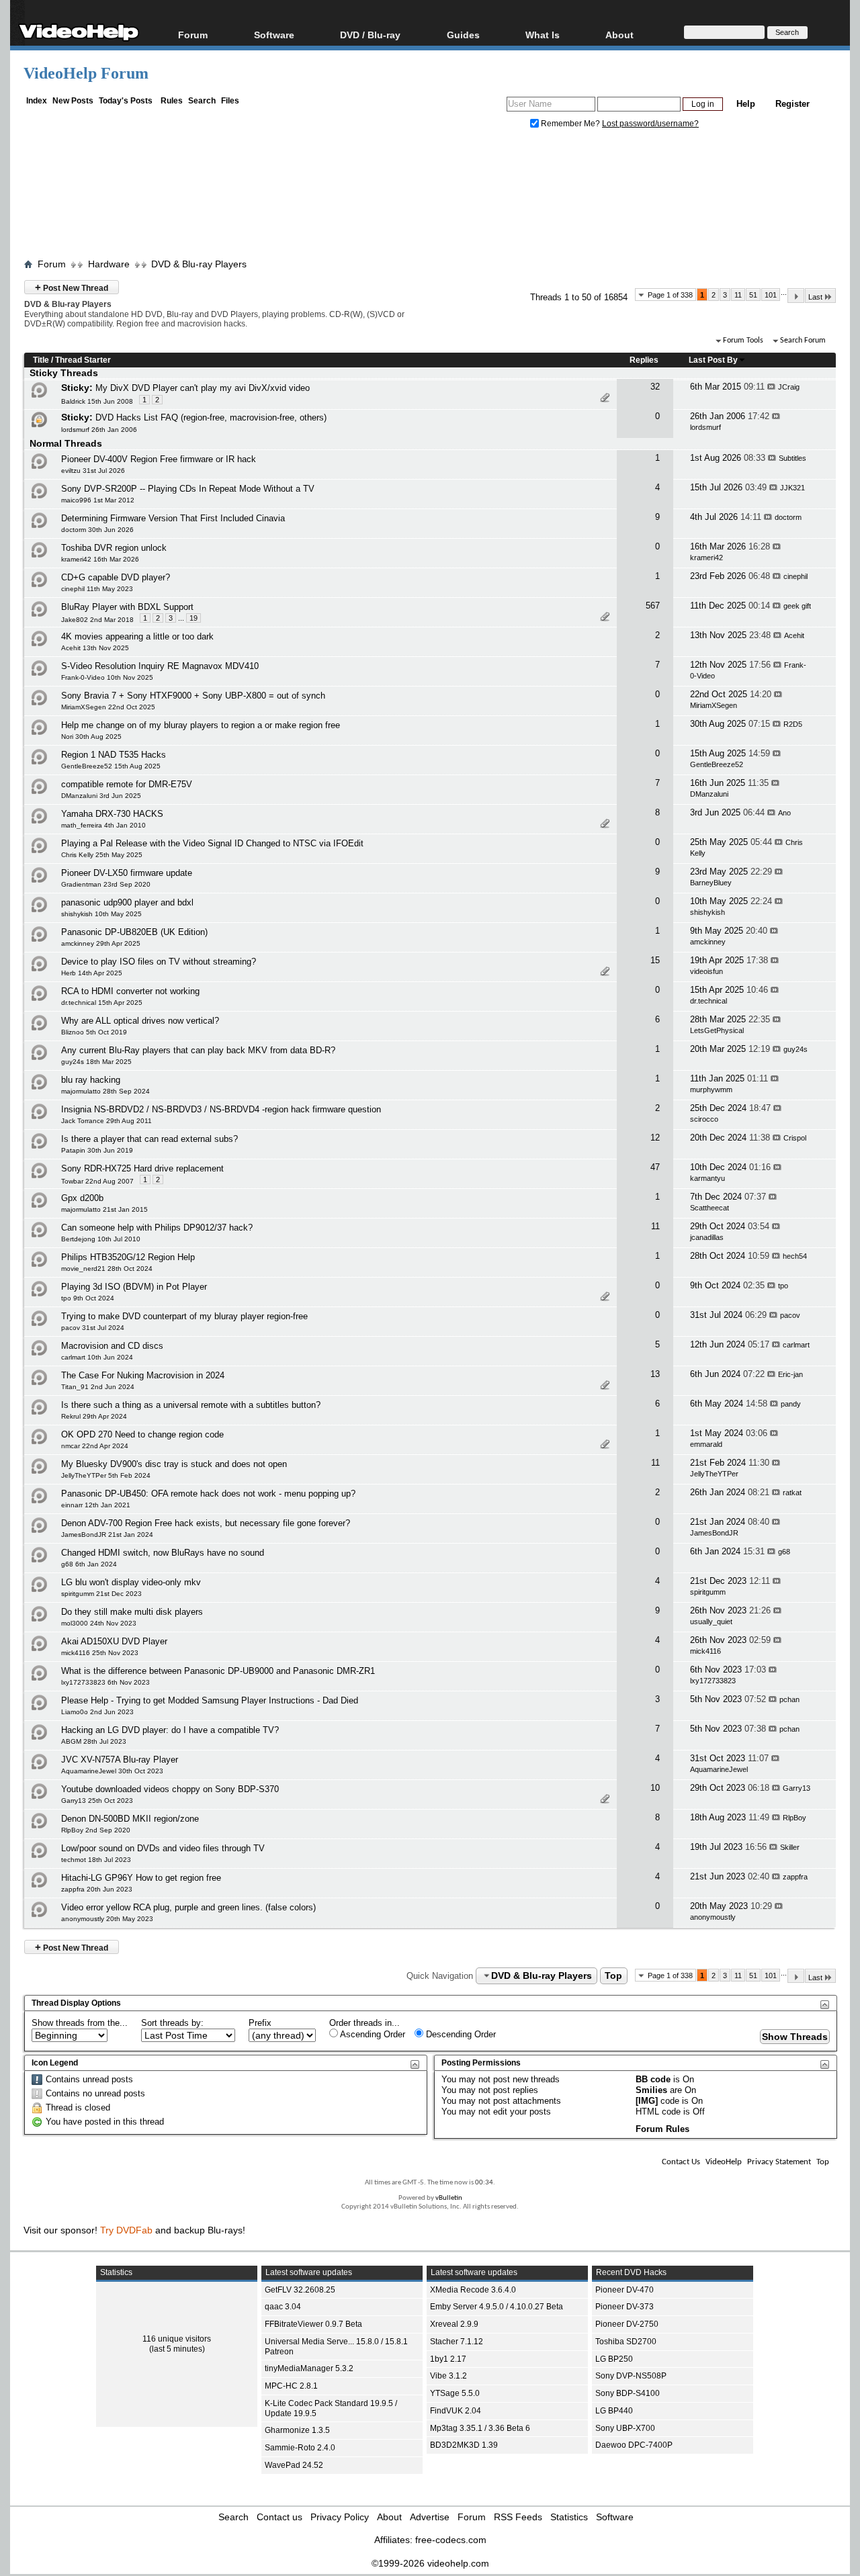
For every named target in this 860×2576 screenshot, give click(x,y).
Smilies (651, 2090)
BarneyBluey (711, 883)
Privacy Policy (340, 2517)
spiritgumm (708, 1592)
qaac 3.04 (283, 2307)
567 (653, 606)
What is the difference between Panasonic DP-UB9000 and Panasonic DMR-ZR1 (218, 1671)
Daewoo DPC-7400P (634, 2445)
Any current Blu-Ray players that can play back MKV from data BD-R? (198, 1050)
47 (655, 1167)
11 (738, 295)
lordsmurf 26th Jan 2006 (99, 430)
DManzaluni (709, 794)
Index (37, 101)
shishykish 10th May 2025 (101, 914)
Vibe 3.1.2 (448, 2376)
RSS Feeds (518, 2517)
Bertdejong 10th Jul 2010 (101, 1239)
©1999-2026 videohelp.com (430, 2563)
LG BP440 (614, 2411)
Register (792, 104)
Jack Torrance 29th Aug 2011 (106, 1121)
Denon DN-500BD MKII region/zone (130, 1819)
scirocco (704, 1119)
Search (202, 101)
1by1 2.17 (448, 2359)
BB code (653, 2079)
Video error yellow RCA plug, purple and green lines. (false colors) (188, 1907)
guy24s (795, 1049)
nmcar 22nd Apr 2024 (95, 1446)
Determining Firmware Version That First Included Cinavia (173, 518)
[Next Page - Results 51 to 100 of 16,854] (796, 296)
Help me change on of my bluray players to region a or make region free (201, 725)
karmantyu (707, 1178)
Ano (784, 813)
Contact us (279, 2517)
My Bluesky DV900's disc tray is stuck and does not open (174, 1464)
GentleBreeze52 (717, 764)
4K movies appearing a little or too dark (137, 636)
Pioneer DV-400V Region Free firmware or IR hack (159, 459)
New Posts (73, 101)
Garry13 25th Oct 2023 (97, 1801)
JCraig (789, 387)
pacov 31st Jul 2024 (93, 1328)
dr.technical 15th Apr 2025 (102, 1003)
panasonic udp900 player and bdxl (127, 902)
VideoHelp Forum (86, 73)
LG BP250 (614, 2359)
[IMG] (647, 2101)
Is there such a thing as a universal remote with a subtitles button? (191, 1405)
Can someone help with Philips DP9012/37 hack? (157, 1228)
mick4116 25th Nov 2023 (100, 1653)
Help (746, 104)
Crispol (795, 1138)
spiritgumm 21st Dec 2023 (101, 1594)
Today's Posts (126, 101)
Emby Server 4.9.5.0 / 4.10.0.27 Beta (497, 2307)
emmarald (706, 1444)
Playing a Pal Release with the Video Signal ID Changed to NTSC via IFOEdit (212, 843)
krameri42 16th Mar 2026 (100, 559)
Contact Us (681, 2162)
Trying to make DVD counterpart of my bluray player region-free (184, 1316)
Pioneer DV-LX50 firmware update (127, 873)
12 (655, 1138)
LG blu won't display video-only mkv (131, 1582)
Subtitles (792, 458)
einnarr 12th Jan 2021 (96, 1505)
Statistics (569, 2517)
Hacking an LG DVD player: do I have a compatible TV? (170, 1730)
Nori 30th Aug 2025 (91, 737)
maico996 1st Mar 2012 (98, 500)
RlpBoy (794, 1818)
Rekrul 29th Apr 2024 (94, 1416)
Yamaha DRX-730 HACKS (112, 814)
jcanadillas (707, 1237)
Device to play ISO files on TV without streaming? (159, 962)
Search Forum (803, 341)
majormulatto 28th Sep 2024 (105, 1091)
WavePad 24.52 (294, 2465)
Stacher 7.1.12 (457, 2342)
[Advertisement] (430, 197)
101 (771, 295)
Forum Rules (662, 2129)
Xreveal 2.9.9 (454, 2324)
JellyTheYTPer (714, 1474)
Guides (463, 35)
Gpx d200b (82, 1198)
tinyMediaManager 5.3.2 (309, 2368)
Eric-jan (790, 1374)
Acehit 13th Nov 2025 (95, 648)
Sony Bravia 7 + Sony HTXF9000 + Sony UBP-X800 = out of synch (193, 696)
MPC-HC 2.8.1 (291, 2386)
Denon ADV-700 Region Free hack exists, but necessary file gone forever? (206, 1523)
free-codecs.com (451, 2540)
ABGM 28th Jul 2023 (94, 1741)
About (389, 2517)
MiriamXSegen (714, 705)
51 (753, 295)
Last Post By (713, 360)
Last (815, 297)
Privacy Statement (779, 2162)
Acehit (794, 635)
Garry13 (797, 1788)
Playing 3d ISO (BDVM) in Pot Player (134, 1287)
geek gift (797, 606)
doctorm (788, 517)
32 (655, 387)
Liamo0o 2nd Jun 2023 (97, 1712)
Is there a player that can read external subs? (149, 1139)
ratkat (792, 1493)
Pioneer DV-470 (625, 2290)
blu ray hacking (91, 1080)
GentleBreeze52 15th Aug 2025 (111, 766)
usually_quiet (711, 1622)
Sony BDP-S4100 (628, 2393)
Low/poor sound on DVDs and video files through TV (163, 1848)
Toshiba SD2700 (626, 2342)
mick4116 (705, 1651)
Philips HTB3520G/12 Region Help (128, 1257)
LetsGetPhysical (717, 1030)
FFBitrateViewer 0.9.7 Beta (313, 2324)
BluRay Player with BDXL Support (127, 607)
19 (193, 618)
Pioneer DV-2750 (627, 2324)
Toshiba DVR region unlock (114, 548)
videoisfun (706, 971)
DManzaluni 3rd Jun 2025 (101, 796)
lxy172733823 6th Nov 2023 (105, 1682)
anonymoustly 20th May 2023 (107, 1919)
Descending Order (460, 2034)
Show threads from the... (80, 2023)
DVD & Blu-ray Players (199, 264)
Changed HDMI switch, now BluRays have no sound (163, 1553)
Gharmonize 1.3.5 (297, 2430)
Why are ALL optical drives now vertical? (140, 1021)
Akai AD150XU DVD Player (114, 1641)
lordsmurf (705, 427)
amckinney (708, 942)
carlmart (796, 1345)
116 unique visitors (177, 2339)
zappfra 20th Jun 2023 (97, 1889)
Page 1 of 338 (670, 295)
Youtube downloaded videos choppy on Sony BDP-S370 (170, 1789)
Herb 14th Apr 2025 (92, 973)
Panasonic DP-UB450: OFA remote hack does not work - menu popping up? (208, 1494)
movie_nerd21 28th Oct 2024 (107, 1269)
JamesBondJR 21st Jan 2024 (107, 1535)
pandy (791, 1404)
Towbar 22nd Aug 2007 (97, 1181)
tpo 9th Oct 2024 (88, 1298)
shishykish (707, 912)
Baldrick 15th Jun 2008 (97, 401)
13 (655, 1374)
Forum (193, 35)
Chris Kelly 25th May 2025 (102, 855)
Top (613, 1975)
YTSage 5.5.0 (455, 2393)
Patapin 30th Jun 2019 (97, 1150)
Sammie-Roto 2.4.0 (300, 2448)
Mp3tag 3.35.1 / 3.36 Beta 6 (480, 2428)
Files (230, 101)
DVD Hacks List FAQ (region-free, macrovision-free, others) (211, 417)
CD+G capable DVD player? (116, 577)
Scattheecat (709, 1208)
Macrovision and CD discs (112, 1346)
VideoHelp (724, 2162)
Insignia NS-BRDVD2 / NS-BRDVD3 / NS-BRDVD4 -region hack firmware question (221, 1109)
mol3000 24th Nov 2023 (99, 1623)
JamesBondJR (714, 1533)
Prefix (260, 2023)
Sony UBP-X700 (625, 2428)
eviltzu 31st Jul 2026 (93, 471)
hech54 (795, 1256)
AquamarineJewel (719, 1769)
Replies (644, 360)
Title (41, 360)
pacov (790, 1315)
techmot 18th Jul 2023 (96, 1860)
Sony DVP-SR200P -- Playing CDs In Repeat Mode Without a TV (188, 489)
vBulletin (449, 2198)
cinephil (795, 576)
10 (655, 1788)
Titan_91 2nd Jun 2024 (98, 1387)
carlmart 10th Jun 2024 (97, 1357)
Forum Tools (743, 341)
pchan (789, 1699)
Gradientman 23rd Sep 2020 (106, 884)
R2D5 (793, 724)
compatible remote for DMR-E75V (127, 784)
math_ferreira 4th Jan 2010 (103, 825)
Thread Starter (83, 360)
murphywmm (711, 1090)
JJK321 (792, 488)
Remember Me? (570, 124)
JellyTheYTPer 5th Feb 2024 (106, 1475)
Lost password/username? (650, 124)
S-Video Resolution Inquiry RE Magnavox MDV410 (160, 666)
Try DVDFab (126, 2230)
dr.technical (708, 1001)
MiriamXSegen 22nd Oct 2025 (108, 707)
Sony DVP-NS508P (631, 2376)
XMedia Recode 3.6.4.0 (473, 2290)
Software (274, 35)
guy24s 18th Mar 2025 (96, 1062)
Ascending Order (372, 2034)
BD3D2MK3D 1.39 (464, 2445)
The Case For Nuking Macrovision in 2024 (143, 1375)
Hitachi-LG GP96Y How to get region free (141, 1878)
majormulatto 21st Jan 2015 (104, 1209)
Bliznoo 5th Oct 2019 (94, 1032)
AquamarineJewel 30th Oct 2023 (112, 1771)
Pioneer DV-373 (625, 2307)
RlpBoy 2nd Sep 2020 (96, 1830)
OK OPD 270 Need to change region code (142, 1434)
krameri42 (706, 558)
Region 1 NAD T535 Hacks (114, 755)
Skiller (790, 1847)
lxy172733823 (713, 1681)
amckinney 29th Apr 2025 (101, 943)
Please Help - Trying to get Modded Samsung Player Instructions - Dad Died (210, 1700)
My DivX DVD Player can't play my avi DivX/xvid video (203, 388)
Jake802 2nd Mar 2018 (97, 620)
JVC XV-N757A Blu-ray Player (120, 1760)
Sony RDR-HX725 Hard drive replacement (142, 1168)
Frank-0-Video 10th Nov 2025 (107, 677)
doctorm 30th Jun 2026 (97, 530)
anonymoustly (713, 1917)
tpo (783, 1286)
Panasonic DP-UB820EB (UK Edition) (134, 932)
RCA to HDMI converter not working (130, 991)
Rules (172, 101)
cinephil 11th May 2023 (97, 589)
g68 (784, 1552)
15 (655, 960)
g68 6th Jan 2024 (89, 1564)
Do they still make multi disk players (132, 1612)
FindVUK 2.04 (456, 2411)
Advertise (430, 2517)
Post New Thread (72, 287)
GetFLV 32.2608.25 (300, 2290)
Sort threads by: (172, 2023)
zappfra (795, 1877)
